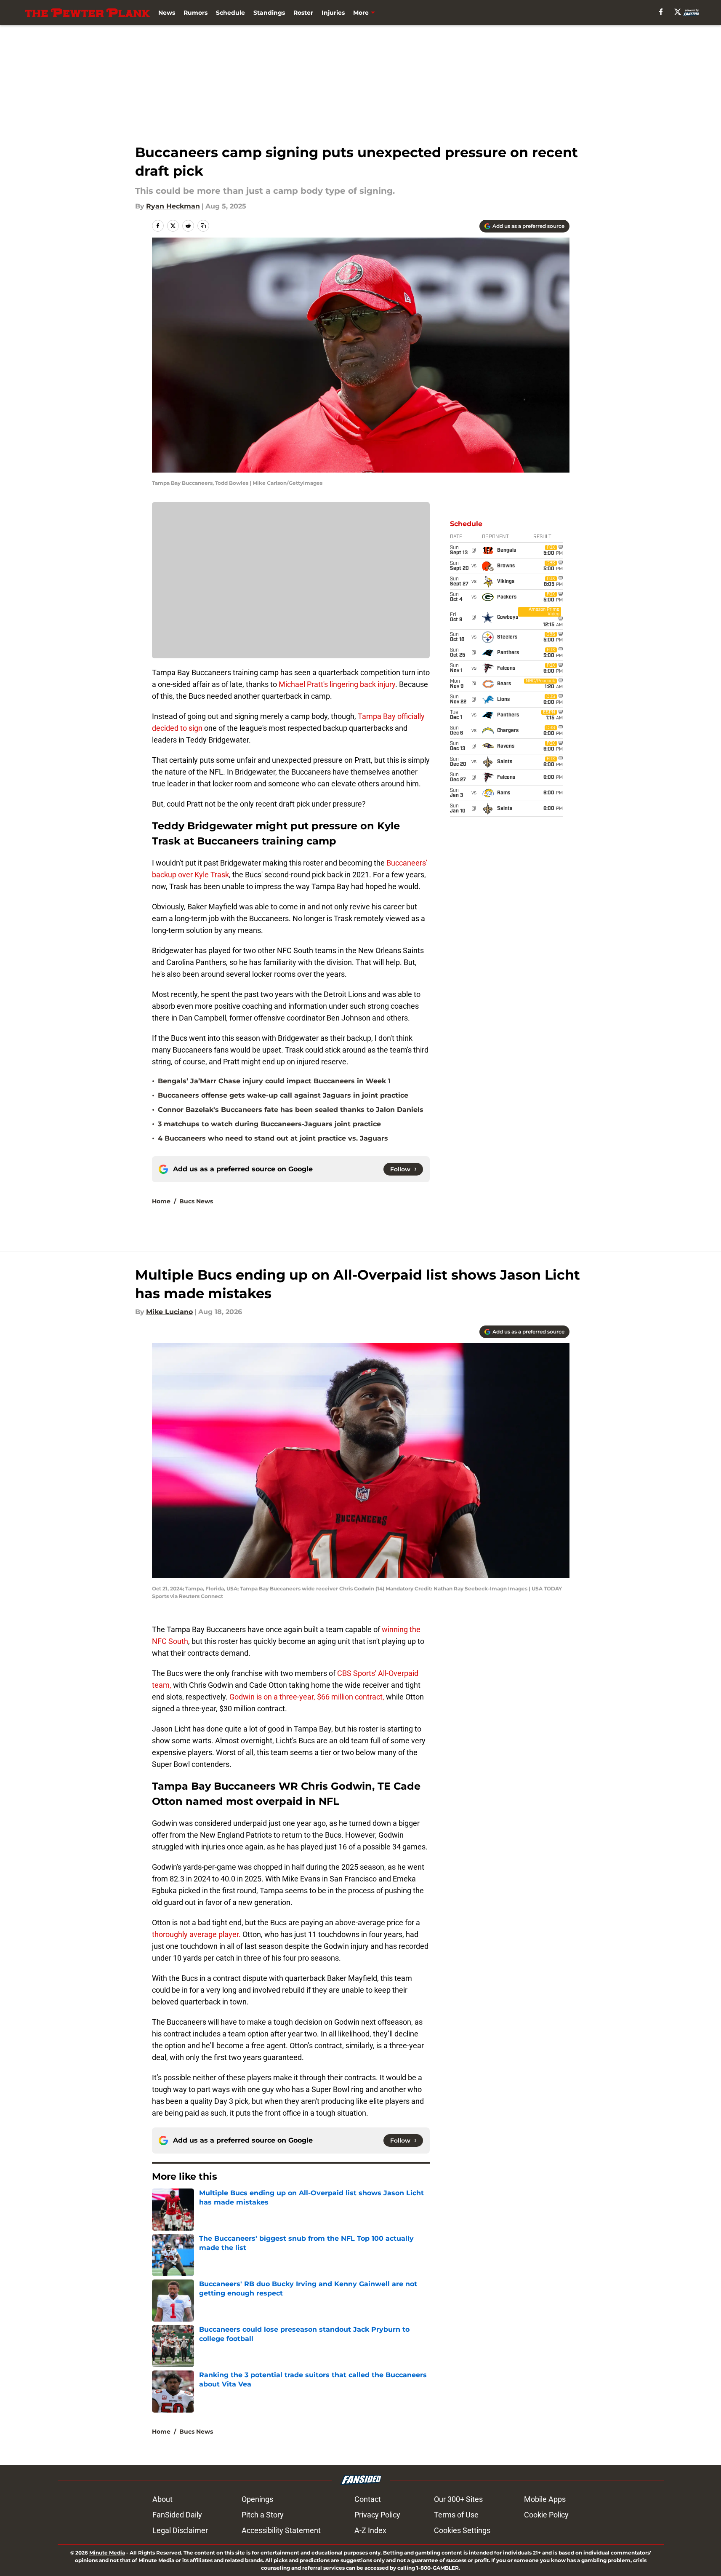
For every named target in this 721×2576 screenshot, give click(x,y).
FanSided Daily (177, 2515)
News (167, 13)
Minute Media (107, 2553)
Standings (269, 13)
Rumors (196, 13)
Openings (257, 2499)
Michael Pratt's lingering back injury (337, 684)
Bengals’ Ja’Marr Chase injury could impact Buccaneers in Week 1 (274, 1081)
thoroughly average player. (196, 1934)
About (162, 2499)
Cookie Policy (546, 2515)
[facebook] (661, 12)
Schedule (230, 13)
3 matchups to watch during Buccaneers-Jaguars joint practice (269, 1124)
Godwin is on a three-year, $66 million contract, (307, 1697)
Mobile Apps (545, 2499)
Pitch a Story (263, 2515)
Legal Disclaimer (180, 2530)
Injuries (333, 13)
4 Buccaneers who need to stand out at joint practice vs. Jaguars (273, 1138)
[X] (678, 12)
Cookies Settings (462, 2530)
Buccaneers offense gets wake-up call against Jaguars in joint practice (283, 1095)
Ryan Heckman (173, 206)
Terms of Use (456, 2515)
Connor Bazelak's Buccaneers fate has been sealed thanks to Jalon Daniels (291, 1110)
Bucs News (196, 1201)
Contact (368, 2499)
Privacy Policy (377, 2515)
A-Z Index (370, 2530)
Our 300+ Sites (458, 2499)
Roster (303, 13)
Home (161, 1201)
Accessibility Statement (281, 2530)
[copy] (203, 226)
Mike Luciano (169, 1312)
